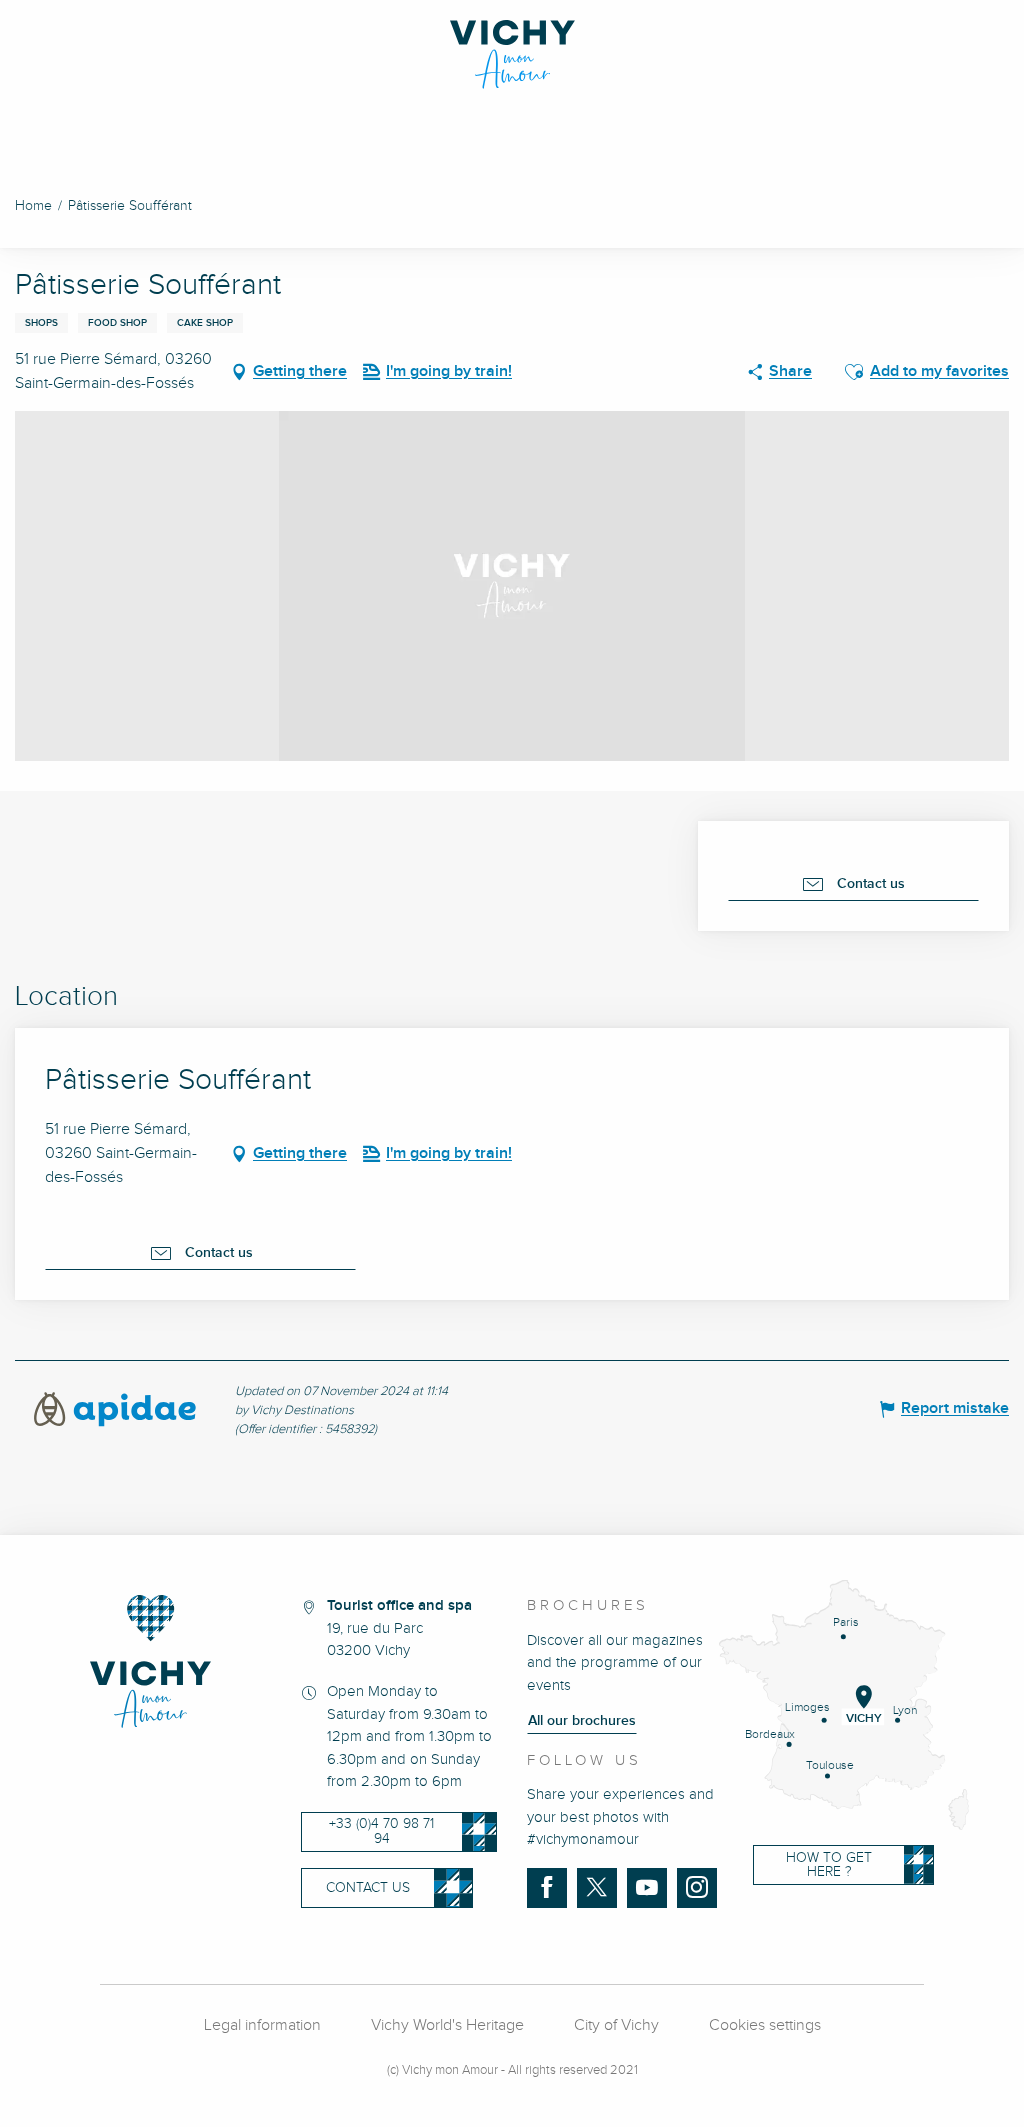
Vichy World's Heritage (447, 2025)
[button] (854, 372)
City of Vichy (616, 2025)
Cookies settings (765, 2025)
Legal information (262, 2025)
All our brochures (582, 1721)
